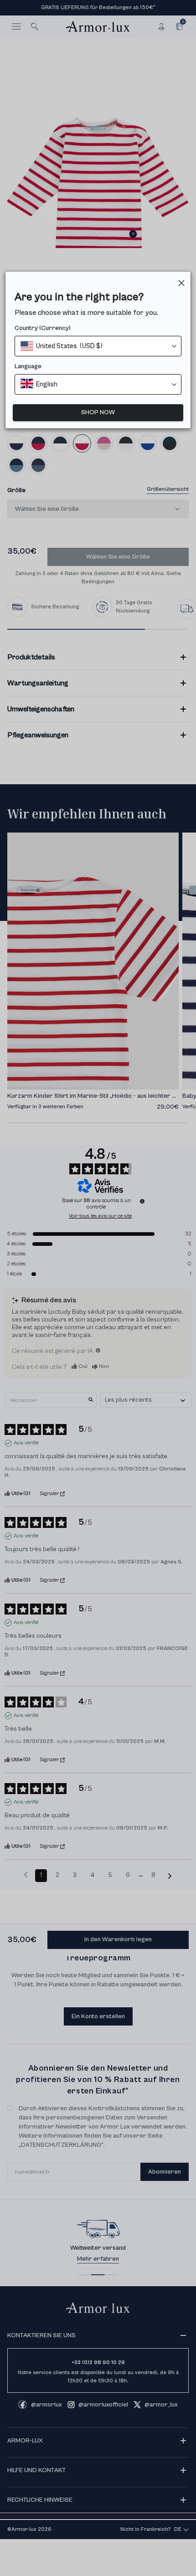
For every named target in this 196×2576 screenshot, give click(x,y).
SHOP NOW (98, 412)
